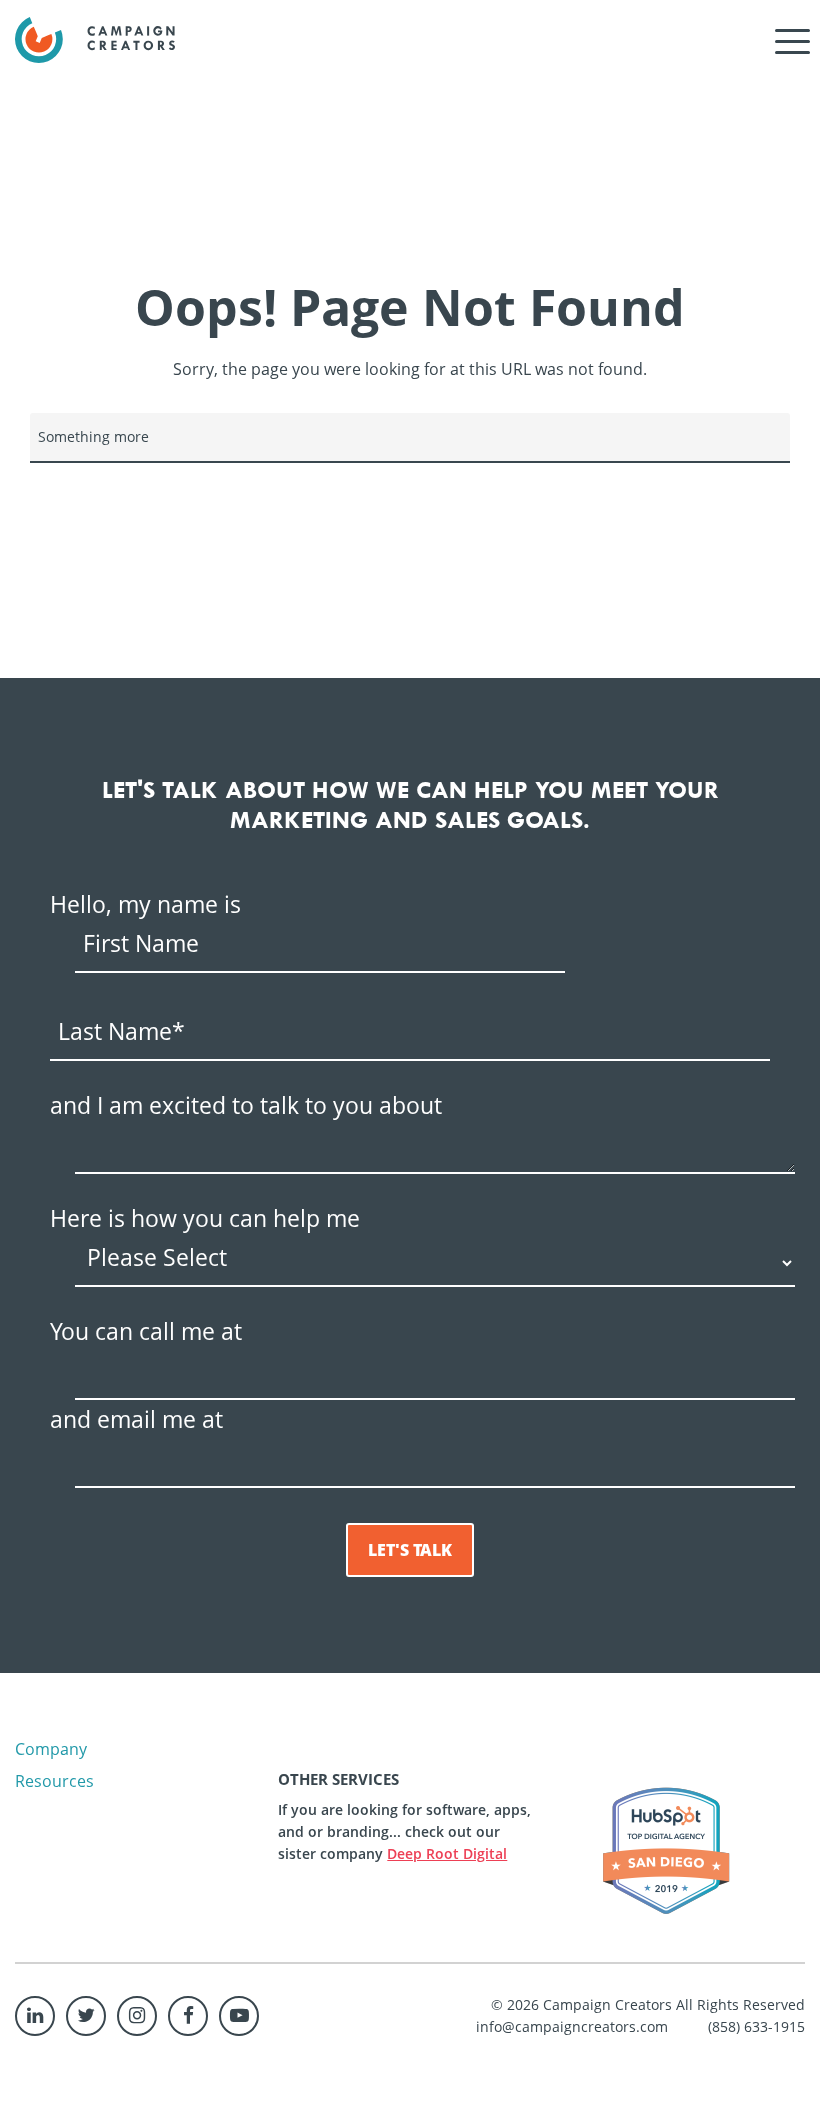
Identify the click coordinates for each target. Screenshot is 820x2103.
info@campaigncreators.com (572, 2026)
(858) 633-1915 (756, 2026)
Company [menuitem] (51, 1749)
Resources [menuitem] (54, 1781)
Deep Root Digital (447, 1853)
